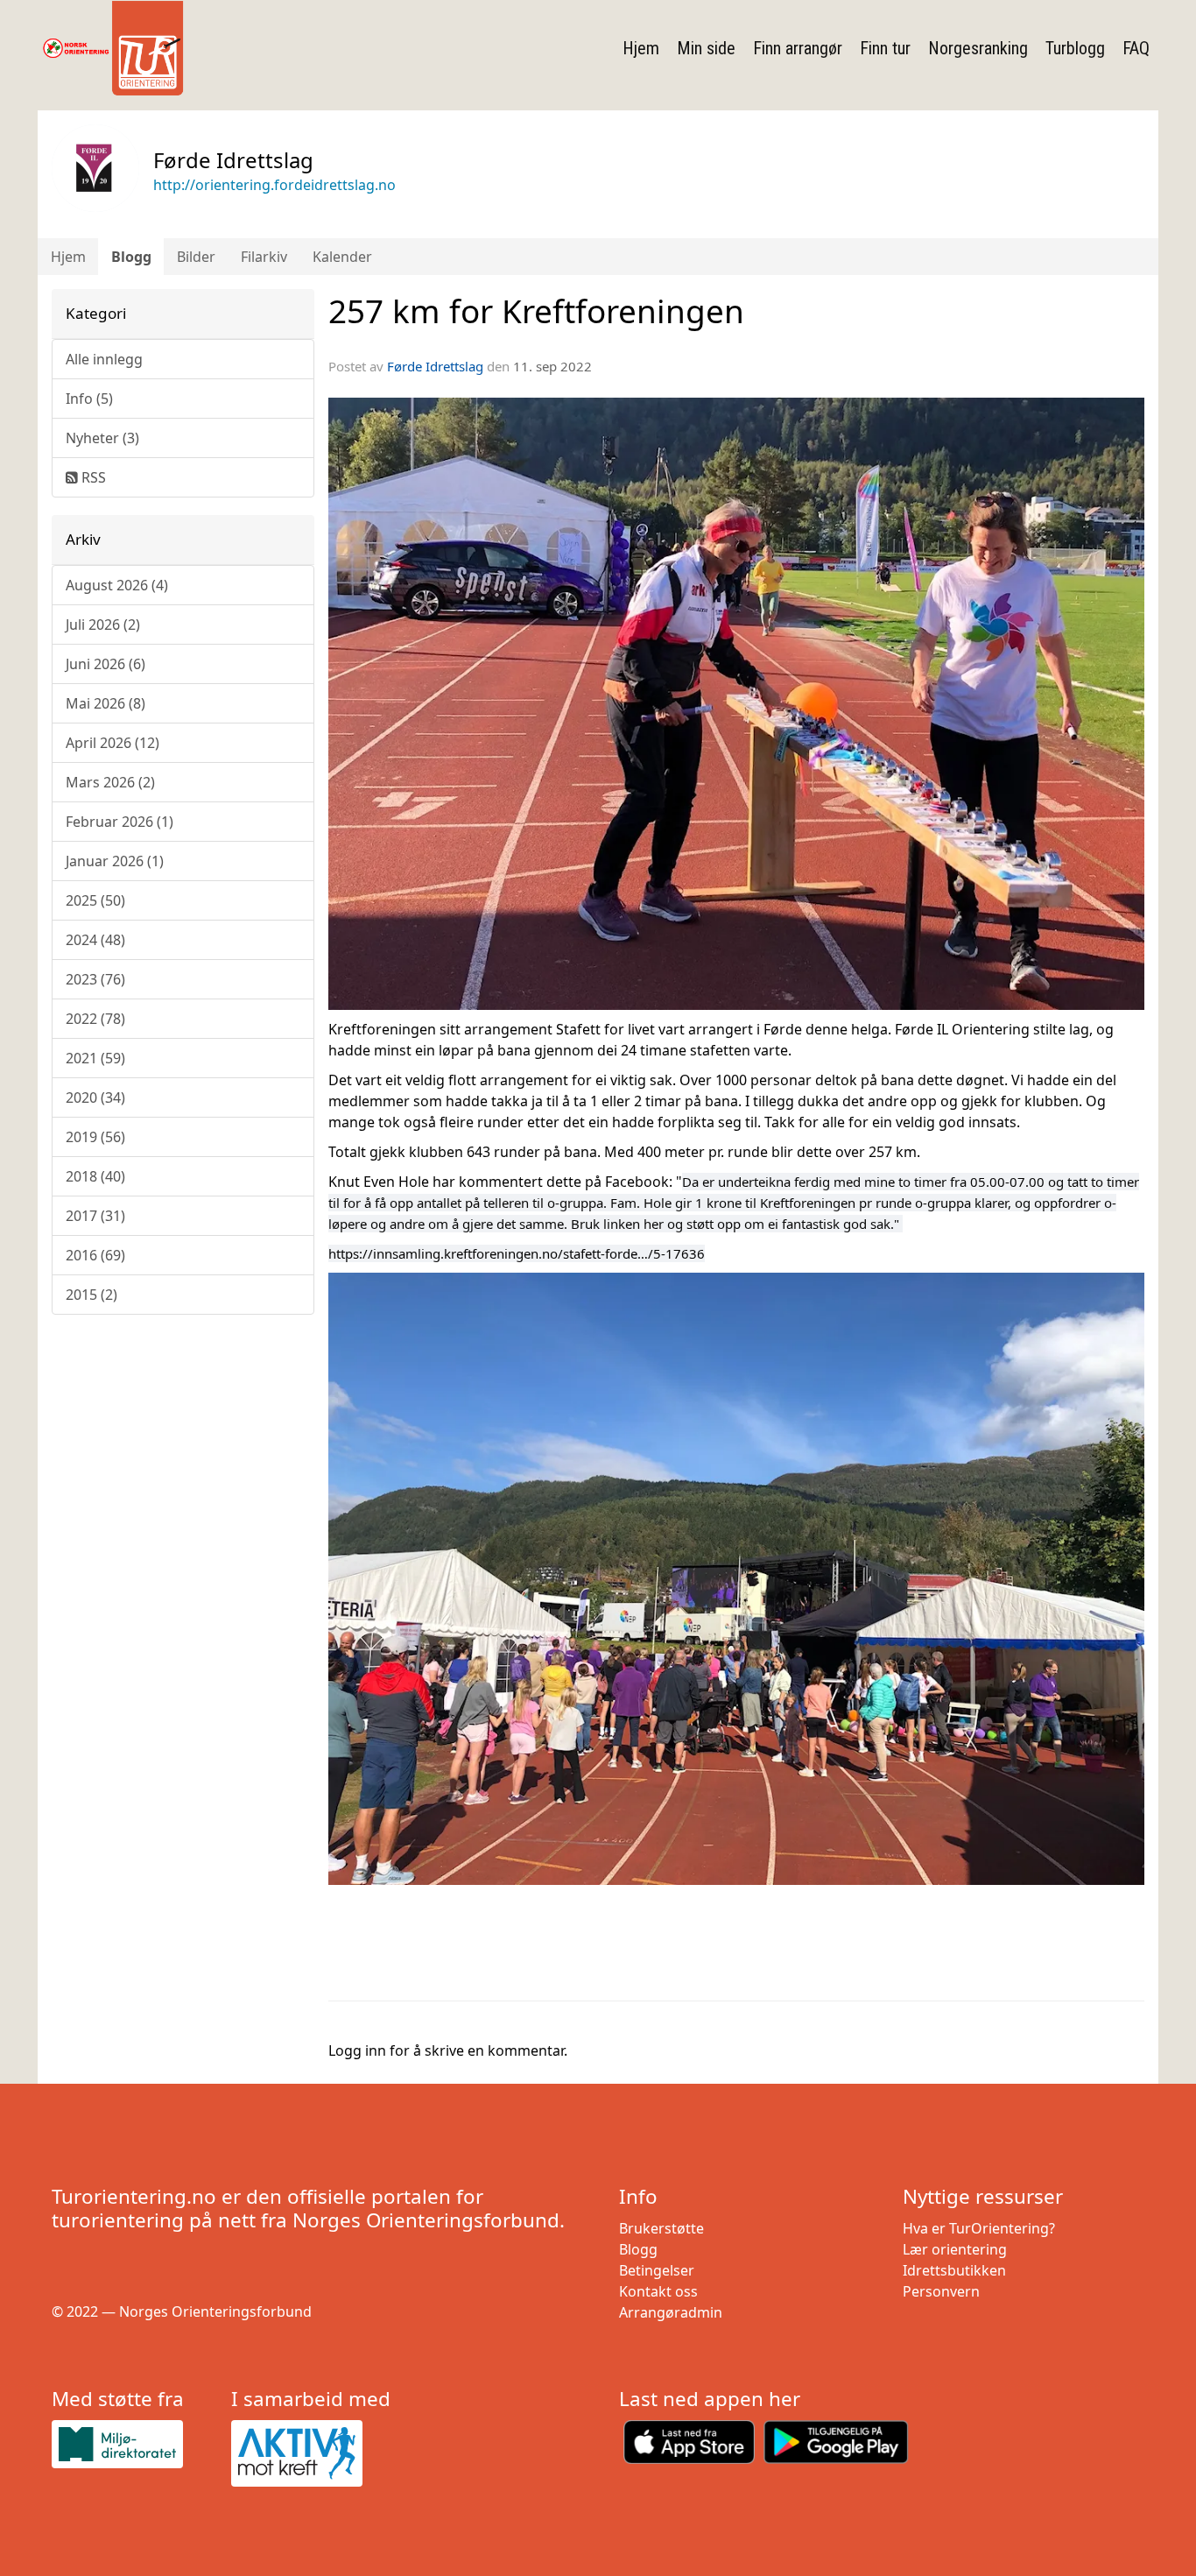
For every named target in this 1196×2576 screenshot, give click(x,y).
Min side (706, 48)
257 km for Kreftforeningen (536, 311)
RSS (92, 477)
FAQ (1136, 48)
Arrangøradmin (671, 2312)
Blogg (131, 257)
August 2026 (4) (117, 585)
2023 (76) (95, 979)
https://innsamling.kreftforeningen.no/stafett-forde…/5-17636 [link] (517, 1253)
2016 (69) (95, 1255)
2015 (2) (91, 1295)
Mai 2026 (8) (106, 703)
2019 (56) (95, 1137)
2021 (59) (95, 1058)
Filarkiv (264, 257)
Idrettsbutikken (954, 2270)
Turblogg (1075, 48)
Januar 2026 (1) (115, 861)
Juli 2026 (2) (103, 625)
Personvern (941, 2291)
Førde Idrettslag (435, 366)
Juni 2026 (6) (106, 664)
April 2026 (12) (113, 743)
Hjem (641, 48)
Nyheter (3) (102, 438)
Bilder (196, 257)
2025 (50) (95, 900)
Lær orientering (955, 2249)
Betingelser (657, 2270)
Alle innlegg (104, 359)
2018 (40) (95, 1176)
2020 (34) (95, 1097)
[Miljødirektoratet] (134, 2444)
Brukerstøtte (661, 2228)
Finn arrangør (798, 48)
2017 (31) (95, 1216)
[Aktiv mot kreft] (314, 2453)
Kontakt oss (658, 2291)
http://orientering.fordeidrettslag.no (274, 185)
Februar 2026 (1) (120, 822)
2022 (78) (95, 1019)
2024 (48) (95, 940)
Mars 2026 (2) (110, 782)
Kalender (342, 257)
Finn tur (885, 48)
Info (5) (89, 399)
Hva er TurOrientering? (979, 2228)
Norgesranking (978, 48)
